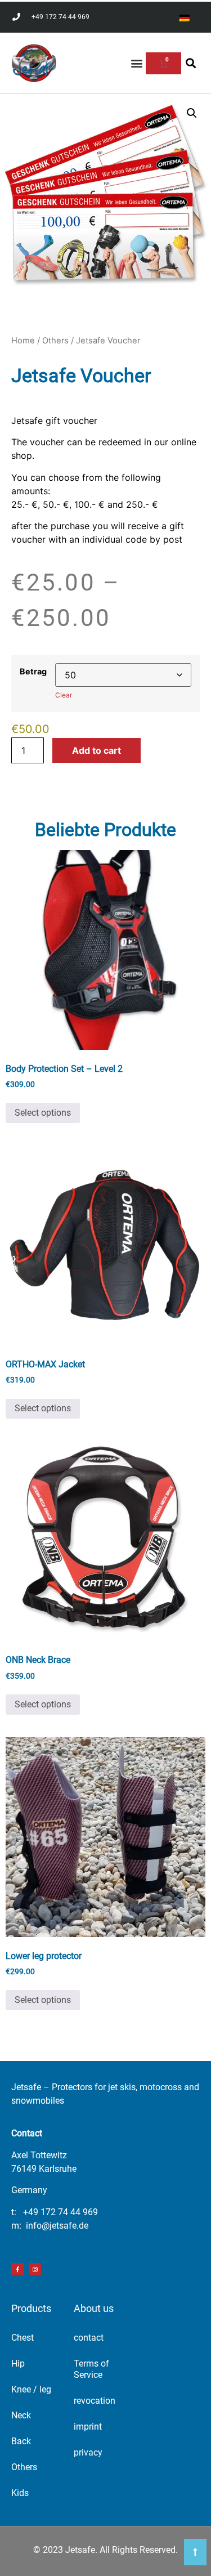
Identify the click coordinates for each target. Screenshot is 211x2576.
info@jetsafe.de (57, 2226)
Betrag (33, 672)
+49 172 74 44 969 (60, 2212)
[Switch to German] (185, 17)
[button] (136, 63)
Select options (43, 1113)
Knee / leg (31, 2389)
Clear (64, 695)
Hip (18, 2363)
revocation (95, 2401)
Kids (20, 2493)
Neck (21, 2415)
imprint (88, 2427)
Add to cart (96, 750)
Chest (23, 2338)
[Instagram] (35, 2269)
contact (89, 2338)
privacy (88, 2452)
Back (21, 2441)
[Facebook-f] (17, 2269)
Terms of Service (91, 2369)
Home (23, 341)
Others (55, 341)
